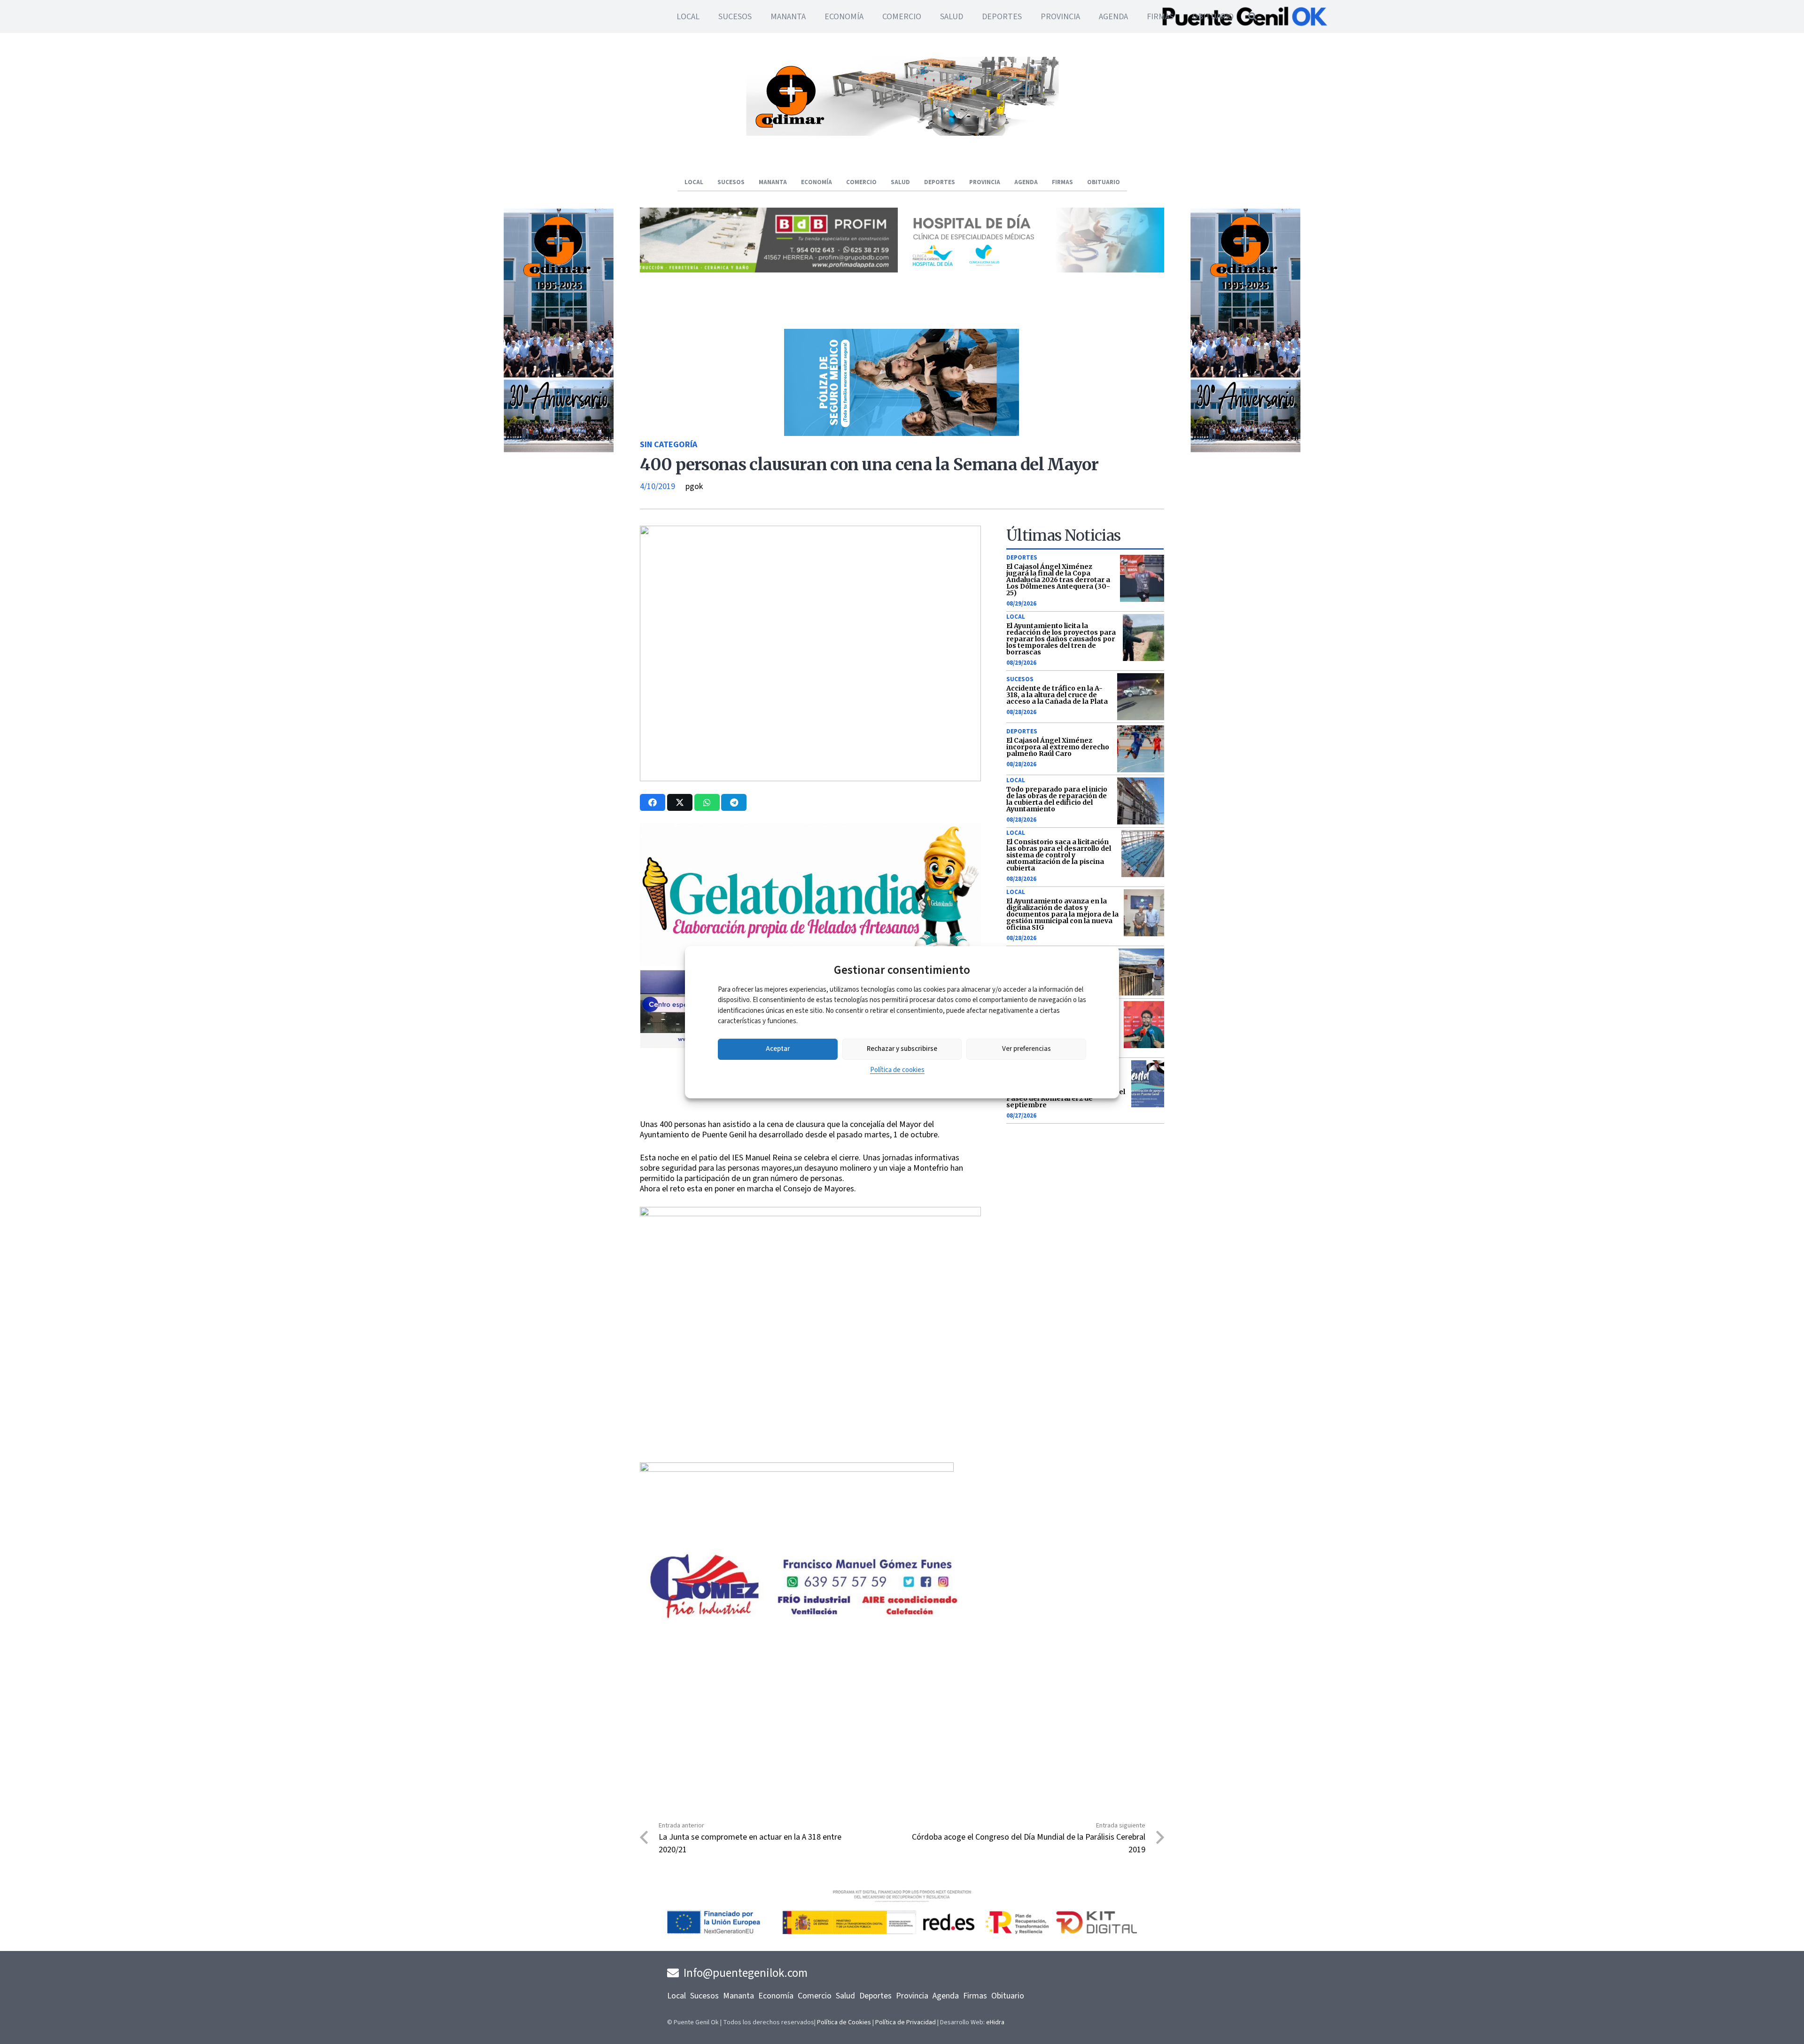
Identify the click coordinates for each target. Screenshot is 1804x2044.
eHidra (995, 2022)
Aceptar (778, 1049)
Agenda (946, 1996)
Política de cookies (897, 1070)
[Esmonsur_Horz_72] (902, 133)
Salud (845, 1996)
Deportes (1022, 558)
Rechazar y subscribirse (902, 1049)
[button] (1252, 16)
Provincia (912, 1996)
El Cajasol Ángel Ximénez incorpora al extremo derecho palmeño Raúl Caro (1058, 747)
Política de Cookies (844, 2022)
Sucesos (1020, 679)
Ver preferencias (1026, 1049)
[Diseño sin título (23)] (1035, 270)
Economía (776, 1996)
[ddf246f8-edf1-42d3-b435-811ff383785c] (810, 1113)
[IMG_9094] (797, 1539)
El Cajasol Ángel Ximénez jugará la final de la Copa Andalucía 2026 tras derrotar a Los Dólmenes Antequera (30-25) (1058, 580)
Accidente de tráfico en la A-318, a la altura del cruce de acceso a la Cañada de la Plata (1057, 695)
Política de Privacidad (906, 2022)
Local (1016, 617)
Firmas (975, 1996)
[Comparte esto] (653, 802)
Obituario (1008, 1996)
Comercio (815, 1996)
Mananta (739, 1996)
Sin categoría (669, 445)
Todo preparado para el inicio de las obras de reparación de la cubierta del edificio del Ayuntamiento (1057, 799)
